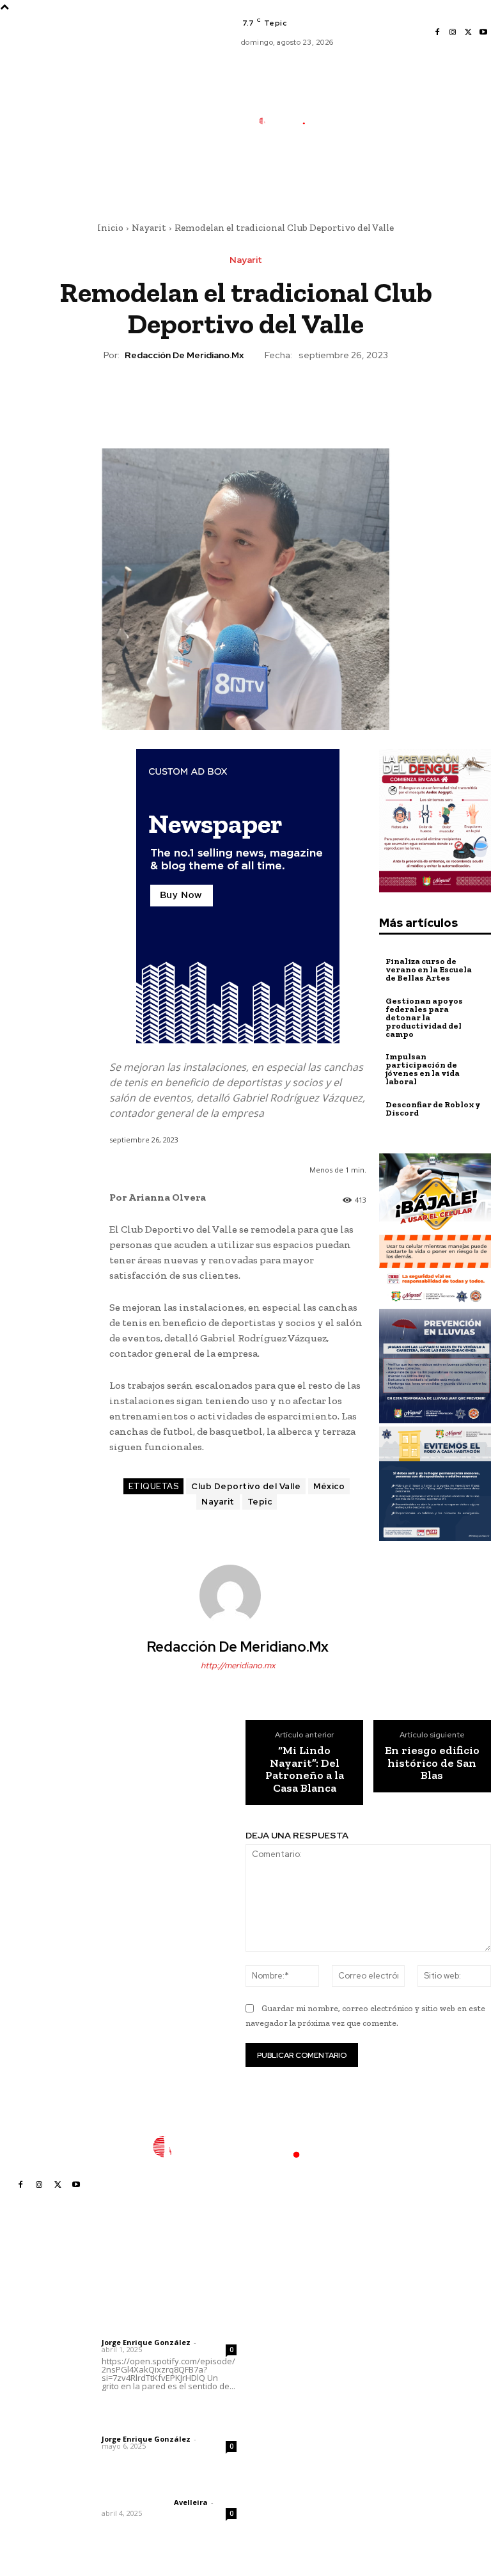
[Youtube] (483, 33)
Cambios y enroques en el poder (294, 2441)
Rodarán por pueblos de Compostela (295, 2308)
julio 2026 (384, 2335)
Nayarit (149, 228)
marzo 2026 (389, 2412)
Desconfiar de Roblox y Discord (433, 1109)
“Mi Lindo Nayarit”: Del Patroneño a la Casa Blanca (305, 1770)
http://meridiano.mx (238, 1665)
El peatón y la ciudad (163, 2485)
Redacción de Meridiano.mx (184, 355)
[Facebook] (437, 33)
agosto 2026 (390, 2316)
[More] (304, 399)
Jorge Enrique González (146, 2342)
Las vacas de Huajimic (168, 2411)
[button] (341, 182)
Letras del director (135, 2332)
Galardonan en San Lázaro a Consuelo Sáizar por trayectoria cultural (293, 2403)
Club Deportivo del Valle (246, 1486)
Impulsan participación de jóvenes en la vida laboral (423, 1069)
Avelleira (191, 2502)
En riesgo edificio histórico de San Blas (432, 1763)
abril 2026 (385, 2393)
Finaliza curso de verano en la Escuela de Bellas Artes (429, 969)
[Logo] (288, 121)
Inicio (110, 228)
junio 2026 (386, 2354)
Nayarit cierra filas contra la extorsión (292, 2336)
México (329, 1486)
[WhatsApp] (274, 399)
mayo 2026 (387, 2374)
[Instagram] (453, 33)
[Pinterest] (245, 399)
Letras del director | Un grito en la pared (160, 2306)
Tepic (260, 1502)
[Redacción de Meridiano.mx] (238, 1595)
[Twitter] (468, 33)
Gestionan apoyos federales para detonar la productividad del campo (424, 1017)
